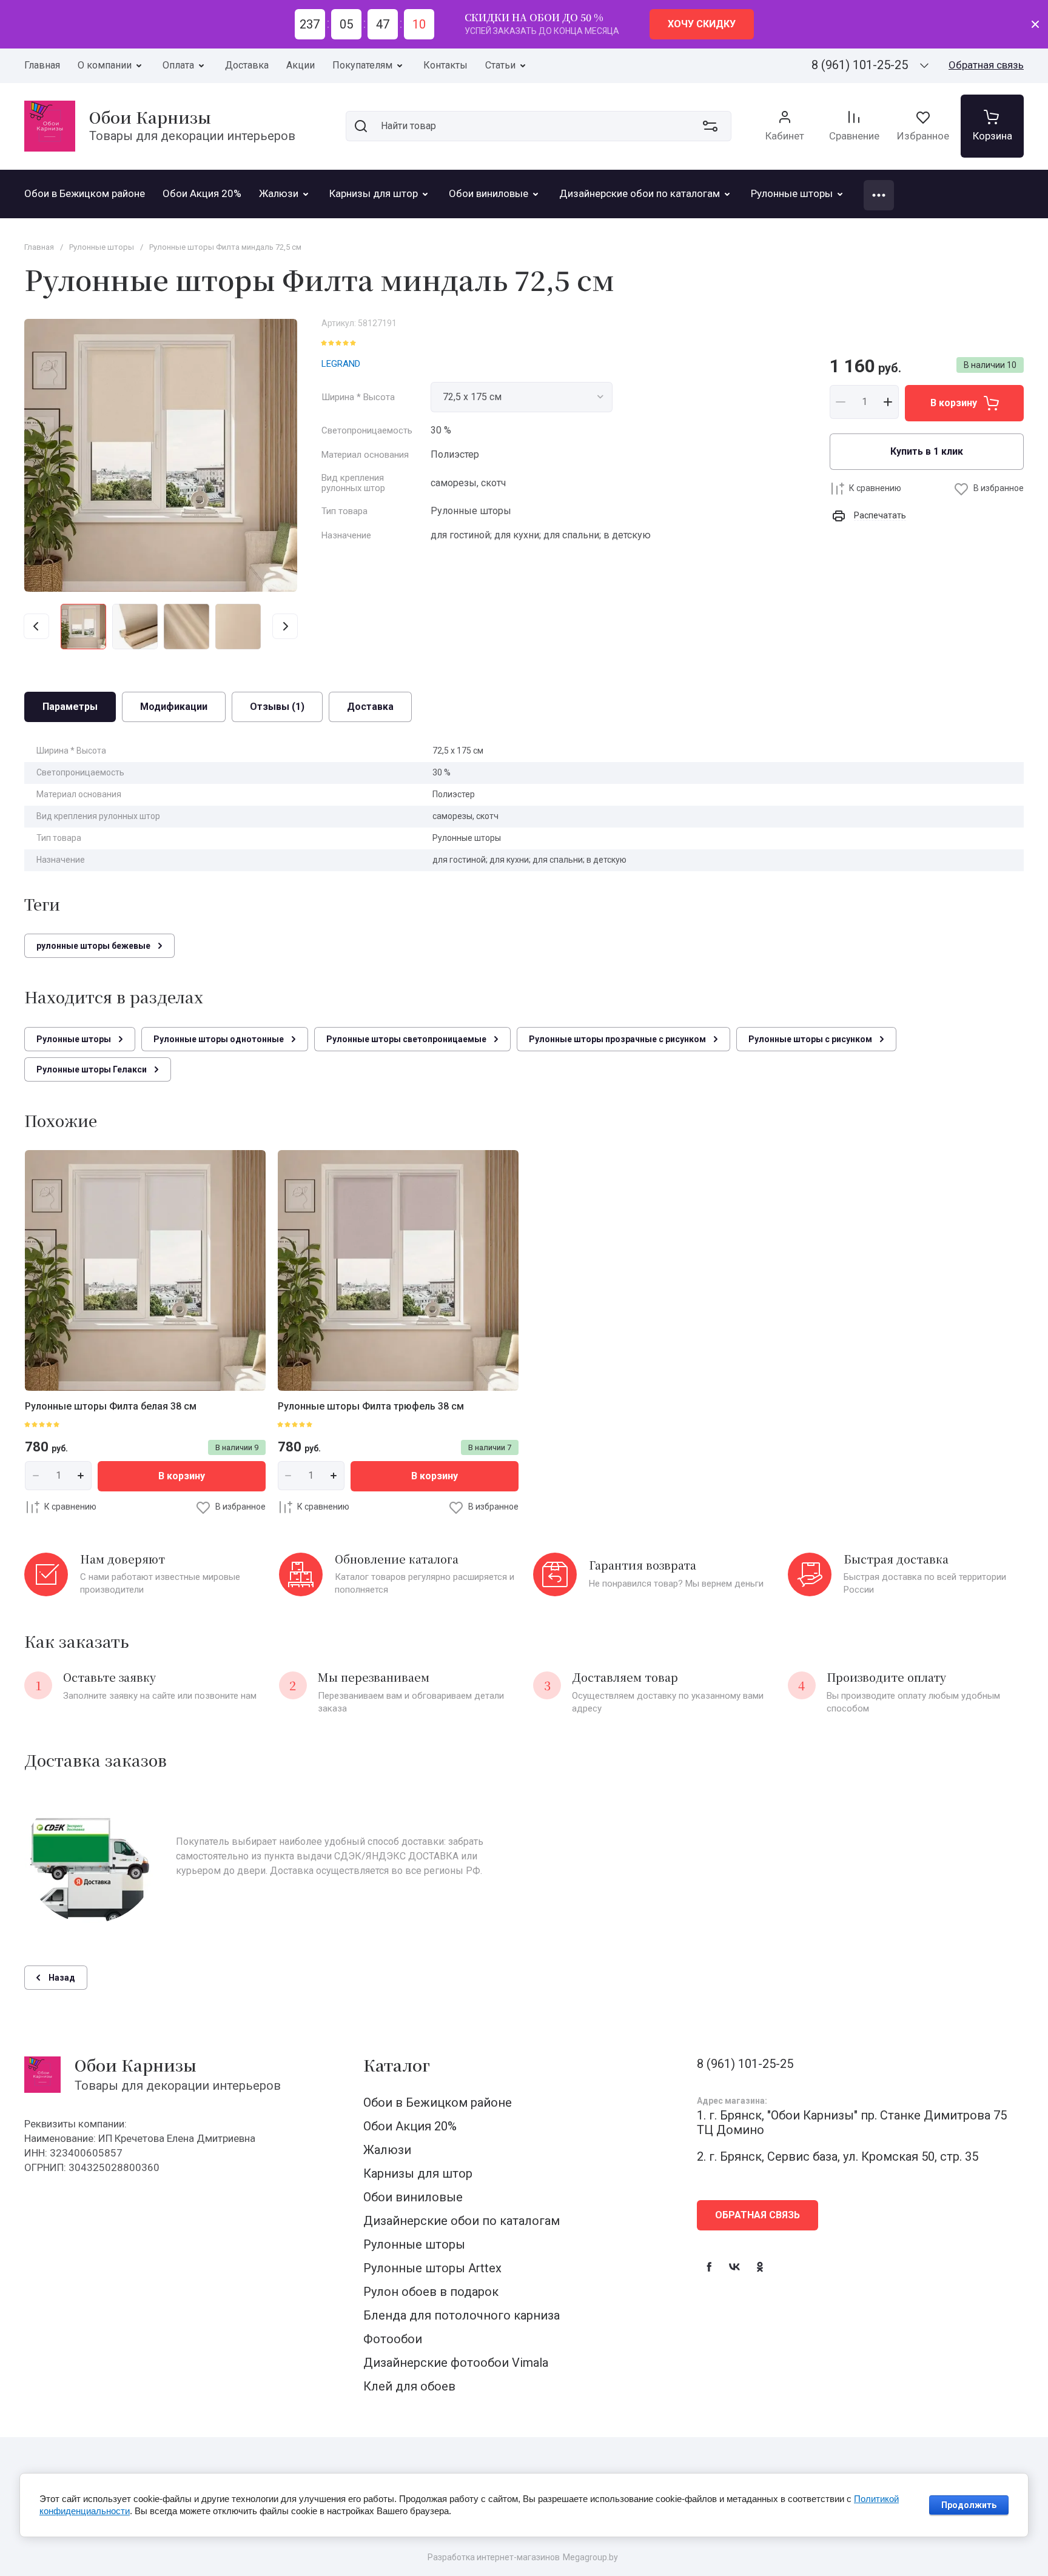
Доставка (247, 65)
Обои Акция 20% (410, 2126)
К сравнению (875, 488)
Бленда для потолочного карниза (462, 2315)
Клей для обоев (409, 2386)
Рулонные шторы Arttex (432, 2268)
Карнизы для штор (418, 2173)
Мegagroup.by (590, 2557)
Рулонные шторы (414, 2244)
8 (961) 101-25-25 (860, 65)
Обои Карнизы (150, 117)
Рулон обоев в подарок (431, 2292)
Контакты (445, 65)
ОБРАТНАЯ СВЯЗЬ (757, 2215)
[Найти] (361, 126)
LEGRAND (341, 364)
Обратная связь (986, 65)
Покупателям (362, 65)
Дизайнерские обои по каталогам (462, 2221)
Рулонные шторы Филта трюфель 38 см (371, 1406)
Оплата (178, 65)
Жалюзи (387, 2150)
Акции (301, 65)
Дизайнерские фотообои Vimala (456, 2363)
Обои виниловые (413, 2197)
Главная (42, 65)
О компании (105, 65)
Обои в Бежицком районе (438, 2103)
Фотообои (393, 2339)
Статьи (500, 65)
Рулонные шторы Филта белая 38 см (111, 1406)
